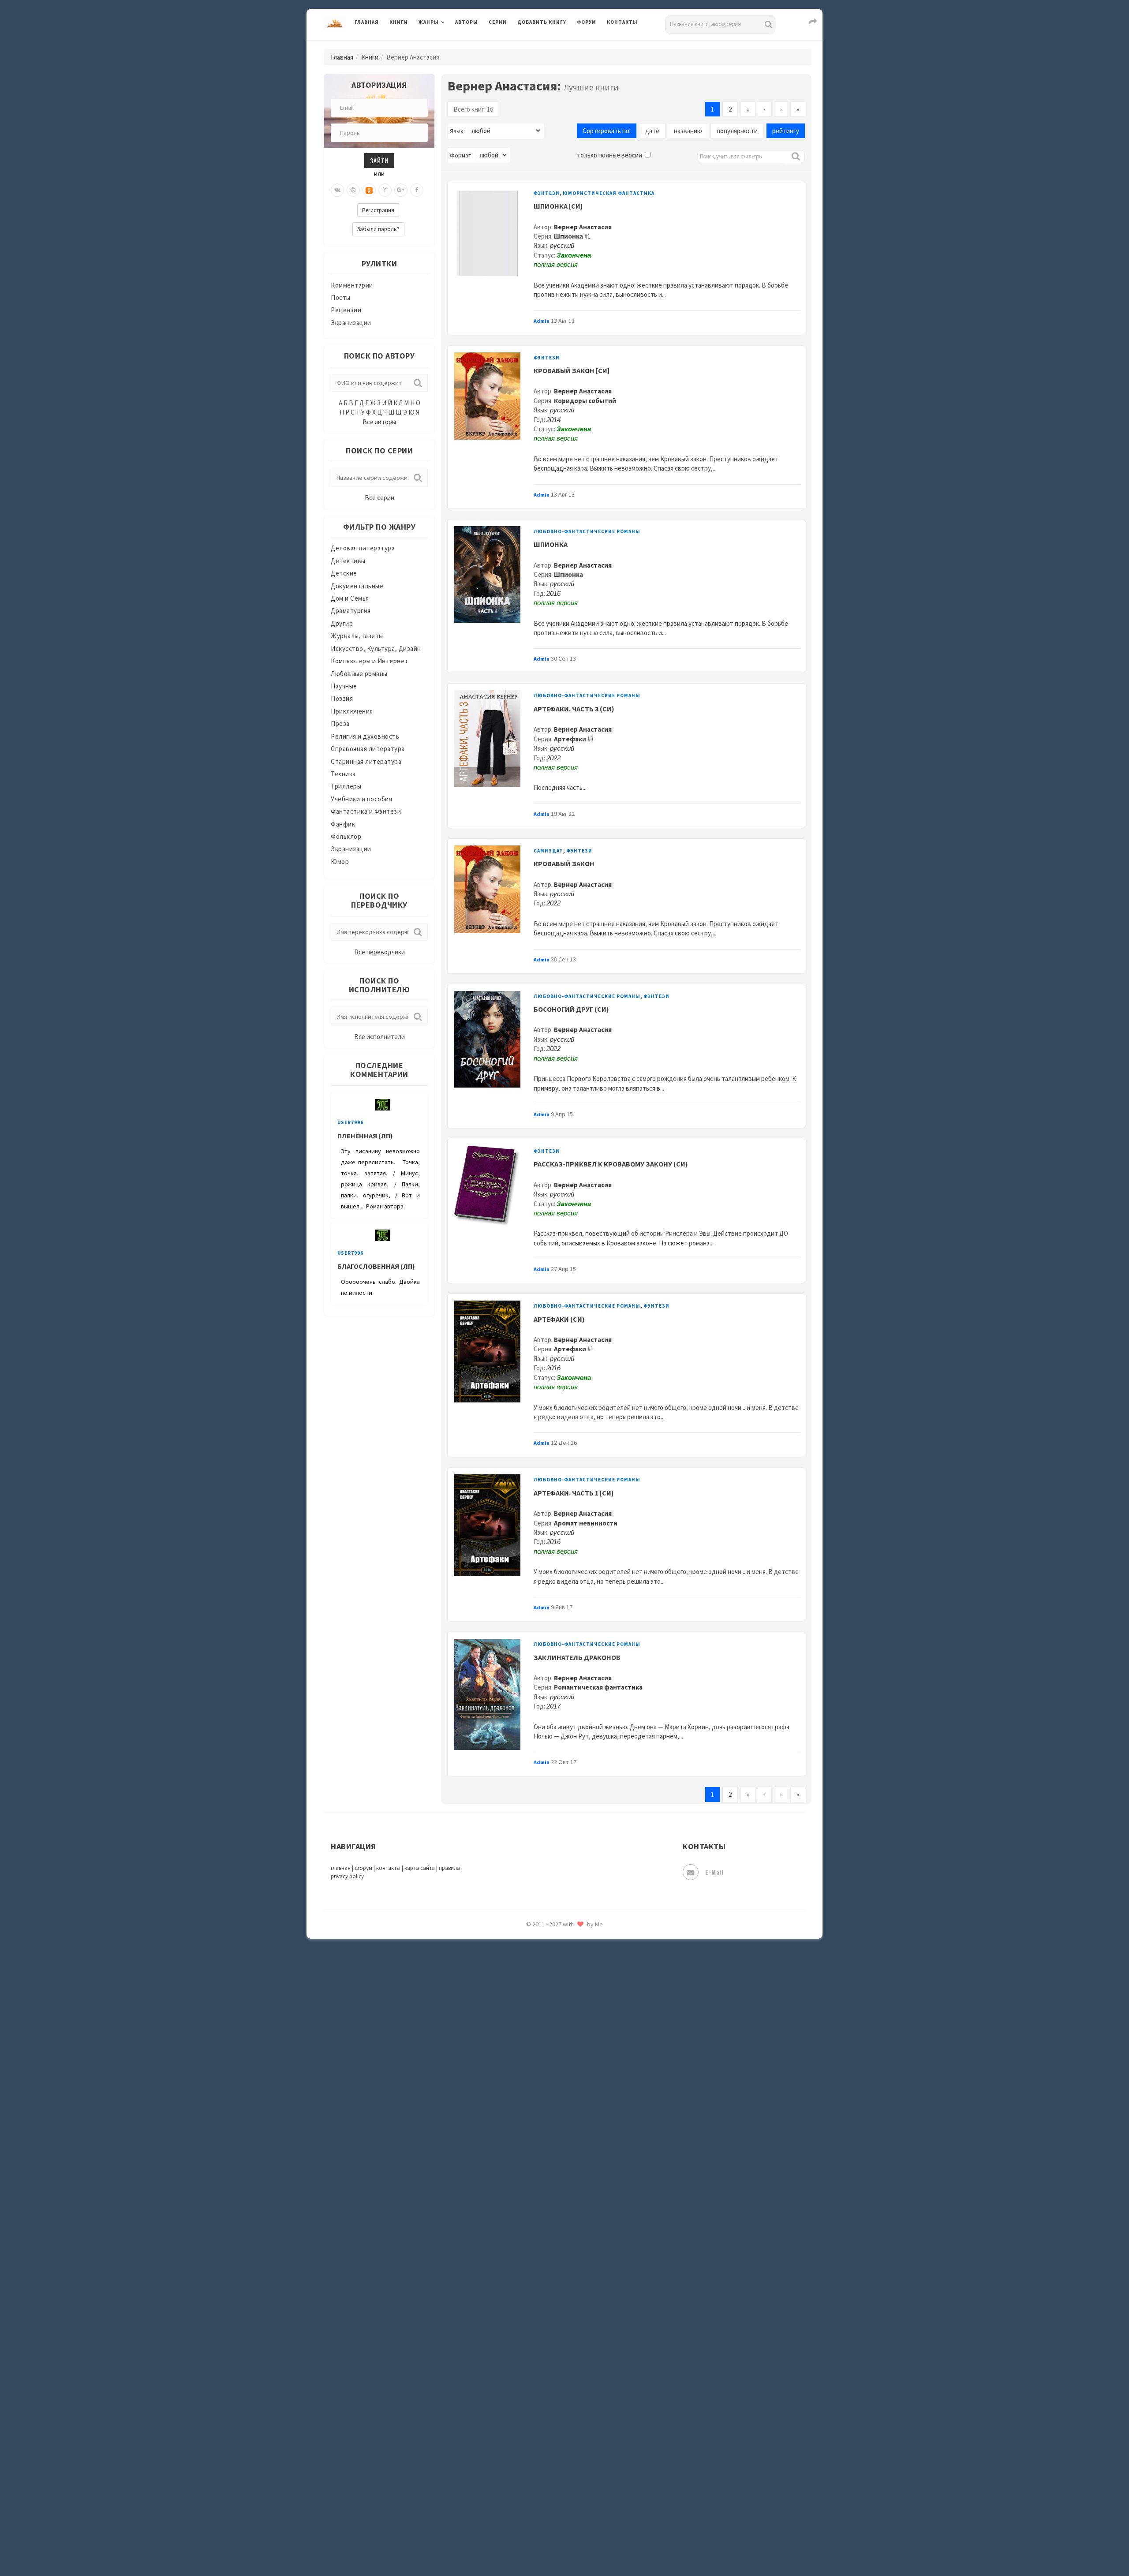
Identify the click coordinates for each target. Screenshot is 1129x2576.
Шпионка (568, 236)
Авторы (467, 22)
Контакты (622, 22)
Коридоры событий (585, 401)
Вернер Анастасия (583, 227)
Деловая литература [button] (450, 45)
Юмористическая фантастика (609, 193)
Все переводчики (379, 952)
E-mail (714, 1872)
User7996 (350, 1122)
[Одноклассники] (369, 190)
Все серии (379, 498)
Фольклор (346, 836)
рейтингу (786, 131)
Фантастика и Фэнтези (366, 811)
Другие (342, 623)
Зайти (379, 160)
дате (652, 131)
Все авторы (379, 422)
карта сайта (420, 1868)
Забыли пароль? (378, 229)
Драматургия (351, 611)
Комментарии (352, 285)
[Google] (401, 190)
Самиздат (548, 851)
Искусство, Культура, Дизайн (376, 649)
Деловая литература (549, 45)
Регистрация (378, 210)
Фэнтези (547, 193)
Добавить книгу (542, 22)
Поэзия (342, 698)
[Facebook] (417, 190)
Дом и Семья (350, 598)
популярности (737, 131)
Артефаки (570, 739)
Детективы (348, 561)
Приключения (352, 711)
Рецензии (346, 310)
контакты (388, 1868)
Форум (587, 22)
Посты (341, 297)
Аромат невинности (586, 1523)
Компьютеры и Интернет (370, 661)
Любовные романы (359, 674)
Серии (498, 22)
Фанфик (343, 824)
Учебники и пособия (361, 799)
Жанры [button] (429, 22)
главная (341, 1868)
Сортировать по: (607, 131)
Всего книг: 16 (473, 109)
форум (363, 1868)
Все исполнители (379, 1037)
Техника (343, 774)
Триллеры (346, 786)
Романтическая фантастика (598, 1687)
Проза (340, 723)
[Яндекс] (385, 190)
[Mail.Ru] (353, 190)
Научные (344, 686)
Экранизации (351, 323)
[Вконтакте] (337, 190)
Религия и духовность (365, 736)
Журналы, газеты (357, 636)
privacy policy (347, 1876)
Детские (344, 573)
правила (449, 1868)
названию (688, 131)
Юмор (340, 862)
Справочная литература (368, 749)
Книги (399, 22)
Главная (367, 22)
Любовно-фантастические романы (587, 531)
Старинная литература (366, 761)
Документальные (357, 586)
